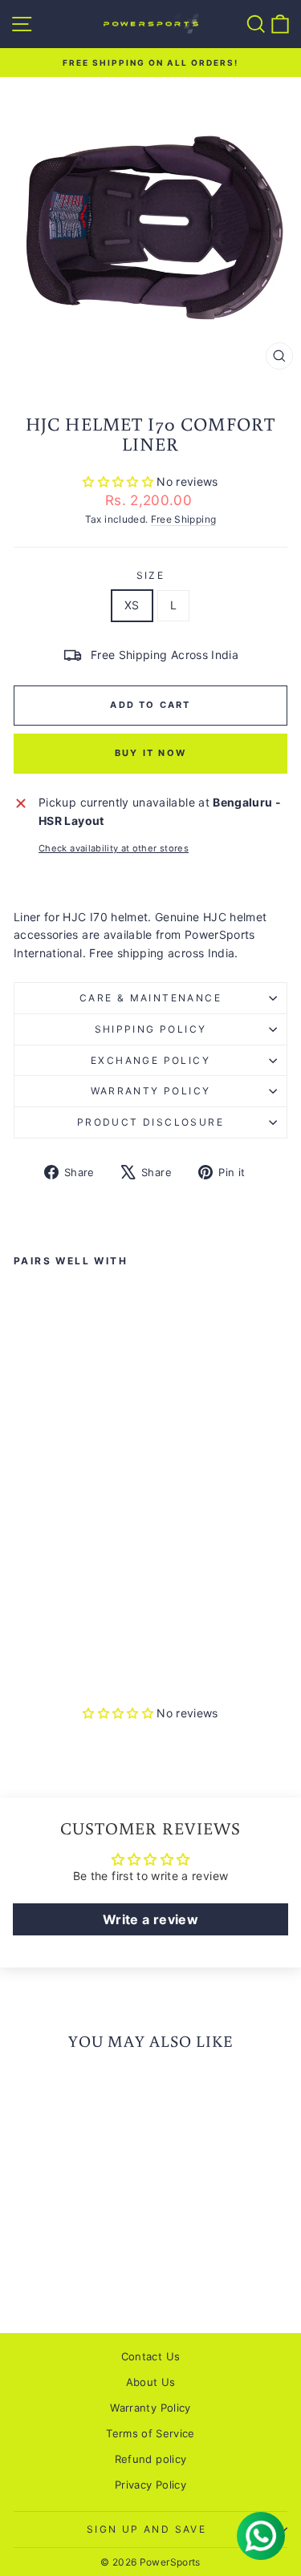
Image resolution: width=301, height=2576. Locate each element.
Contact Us (151, 2356)
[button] (120, 481)
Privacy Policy (150, 2485)
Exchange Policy (150, 1060)
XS (132, 605)
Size (151, 575)
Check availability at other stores (114, 848)
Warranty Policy (151, 1091)
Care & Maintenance (150, 998)
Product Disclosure (150, 1122)
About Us (151, 2382)
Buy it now (150, 753)
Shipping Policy (151, 1029)
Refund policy (151, 2459)
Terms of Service (150, 2433)
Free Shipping (184, 519)
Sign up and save (146, 2529)
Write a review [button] (150, 1919)
